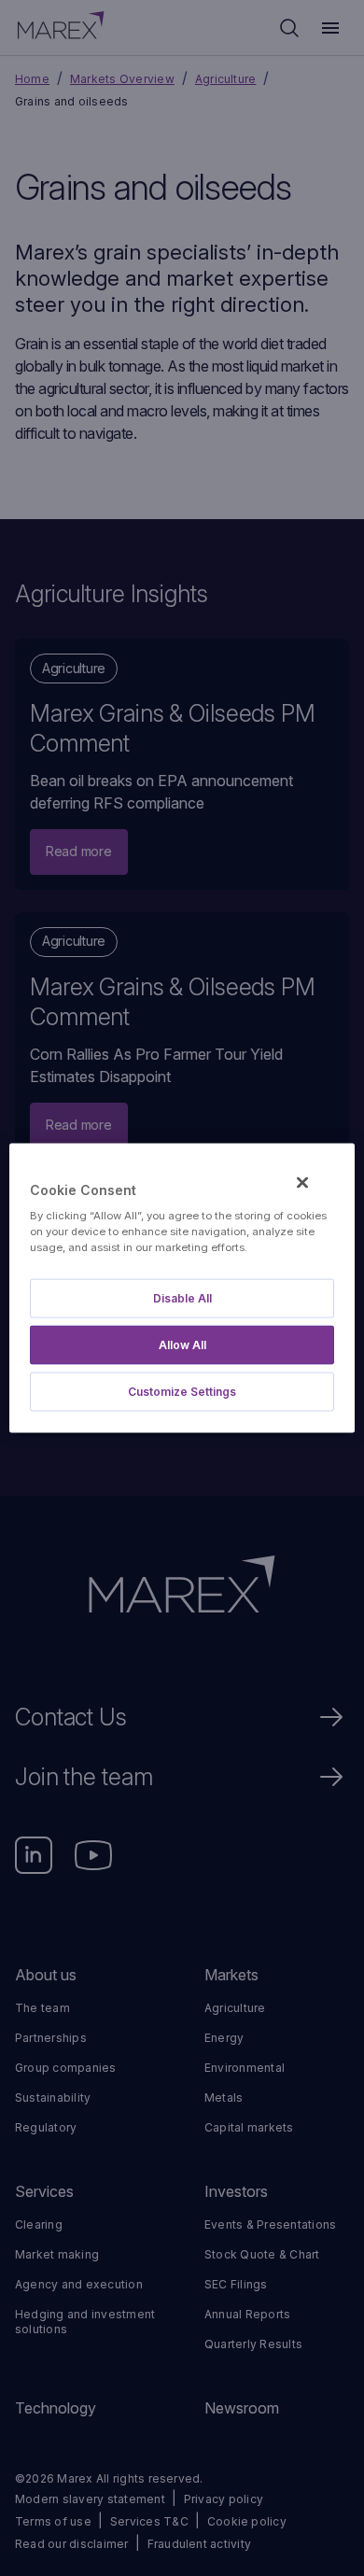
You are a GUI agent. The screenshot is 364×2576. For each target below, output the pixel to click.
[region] (182, 1288)
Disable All (182, 1298)
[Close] (302, 1182)
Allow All (182, 1345)
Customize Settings (182, 1392)
